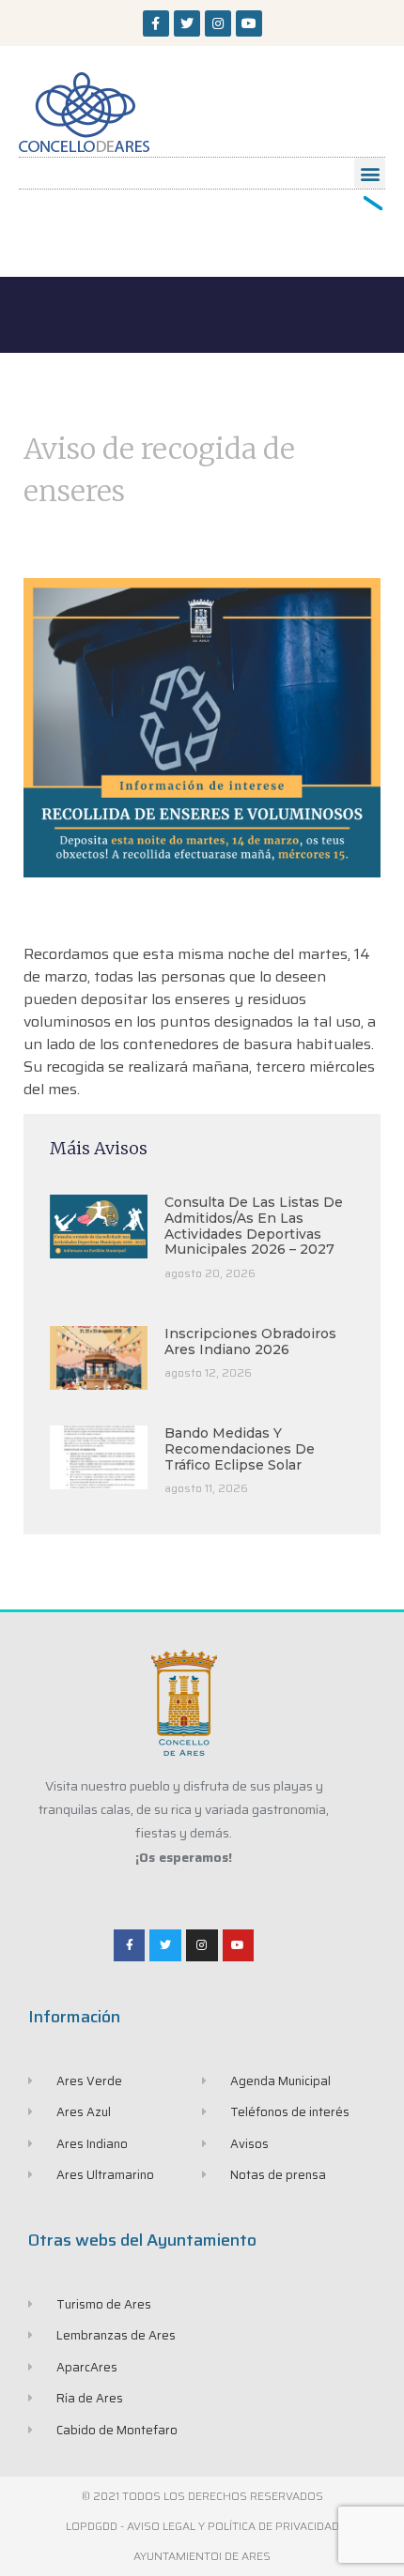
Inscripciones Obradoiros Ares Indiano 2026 (250, 1341)
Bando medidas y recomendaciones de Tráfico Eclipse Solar (240, 1449)
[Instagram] (218, 23)
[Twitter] (187, 23)
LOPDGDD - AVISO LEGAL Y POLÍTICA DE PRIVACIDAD (202, 2526)
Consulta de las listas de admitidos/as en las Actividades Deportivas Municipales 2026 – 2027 (254, 1226)
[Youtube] (249, 23)
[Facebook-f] (156, 23)
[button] (370, 173)
